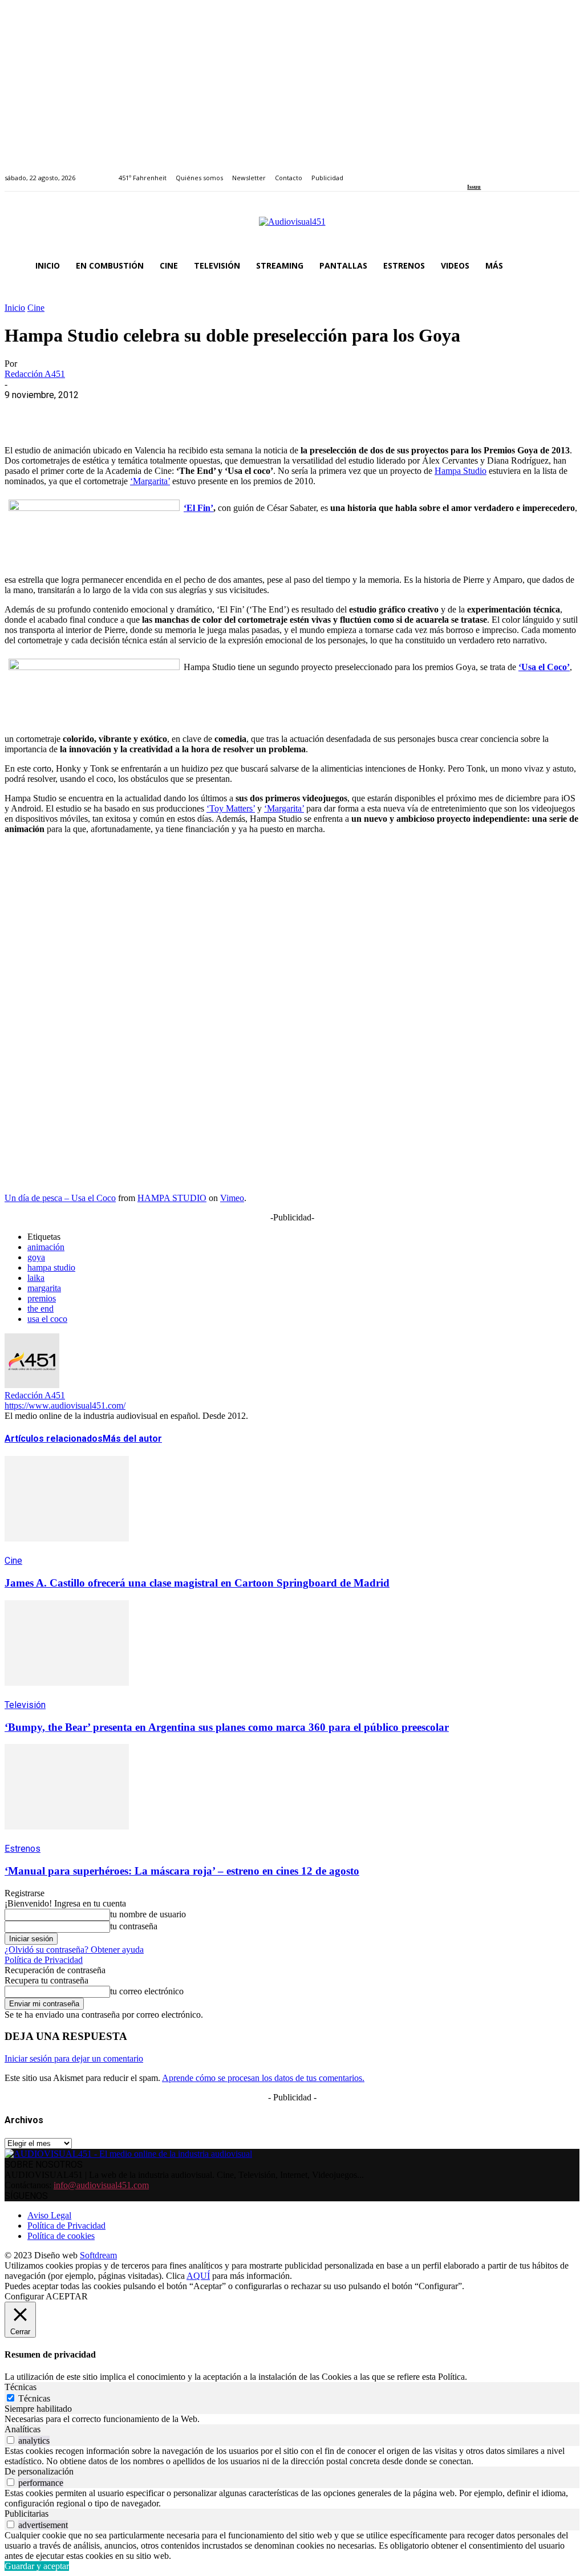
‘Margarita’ (150, 481)
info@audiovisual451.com (101, 2185)
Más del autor (132, 1439)
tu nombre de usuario (148, 1914)
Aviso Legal (49, 2215)
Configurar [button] (24, 2296)
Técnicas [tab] (21, 2387)
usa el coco (47, 1319)
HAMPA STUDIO (172, 1198)
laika (36, 1278)
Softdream (98, 2255)
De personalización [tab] (39, 2471)
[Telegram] (228, 412)
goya (36, 1257)
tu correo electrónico (147, 1991)
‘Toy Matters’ (231, 808)
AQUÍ (198, 2276)
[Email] (188, 412)
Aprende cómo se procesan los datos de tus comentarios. (263, 2078)
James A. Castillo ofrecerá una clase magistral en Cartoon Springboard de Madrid (197, 1583)
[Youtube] (523, 171)
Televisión (25, 1705)
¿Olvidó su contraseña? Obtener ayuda (74, 1950)
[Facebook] (471, 171)
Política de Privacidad (44, 1960)
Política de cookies (61, 2236)
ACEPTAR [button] (67, 2296)
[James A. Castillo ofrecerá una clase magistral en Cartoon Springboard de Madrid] (67, 1550)
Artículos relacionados (54, 1439)
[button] (566, 266)
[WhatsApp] (106, 412)
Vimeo (232, 1198)
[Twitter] (510, 171)
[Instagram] (484, 171)
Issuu (474, 187)
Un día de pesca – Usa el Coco (60, 1198)
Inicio (15, 308)
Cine (36, 308)
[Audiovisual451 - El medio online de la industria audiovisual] (292, 228)
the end (40, 1309)
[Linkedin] (497, 171)
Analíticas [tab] (23, 2429)
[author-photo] (32, 1385)
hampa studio (51, 1267)
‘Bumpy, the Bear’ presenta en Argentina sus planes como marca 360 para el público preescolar (227, 1727)
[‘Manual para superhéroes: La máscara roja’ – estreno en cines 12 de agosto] (67, 1838)
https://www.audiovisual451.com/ (65, 1405)
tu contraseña (134, 1926)
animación (46, 1247)
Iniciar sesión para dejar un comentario (74, 2058)
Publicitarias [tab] (27, 2514)
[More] (270, 412)
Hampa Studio (461, 471)
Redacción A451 (35, 374)
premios (42, 1298)
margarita (44, 1288)
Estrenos (23, 1849)
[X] (64, 412)
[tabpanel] (292, 2419)
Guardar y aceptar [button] (37, 2566)
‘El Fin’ (198, 508)
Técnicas (34, 2398)
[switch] (11, 2440)
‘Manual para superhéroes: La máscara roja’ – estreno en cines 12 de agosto (182, 1871)
